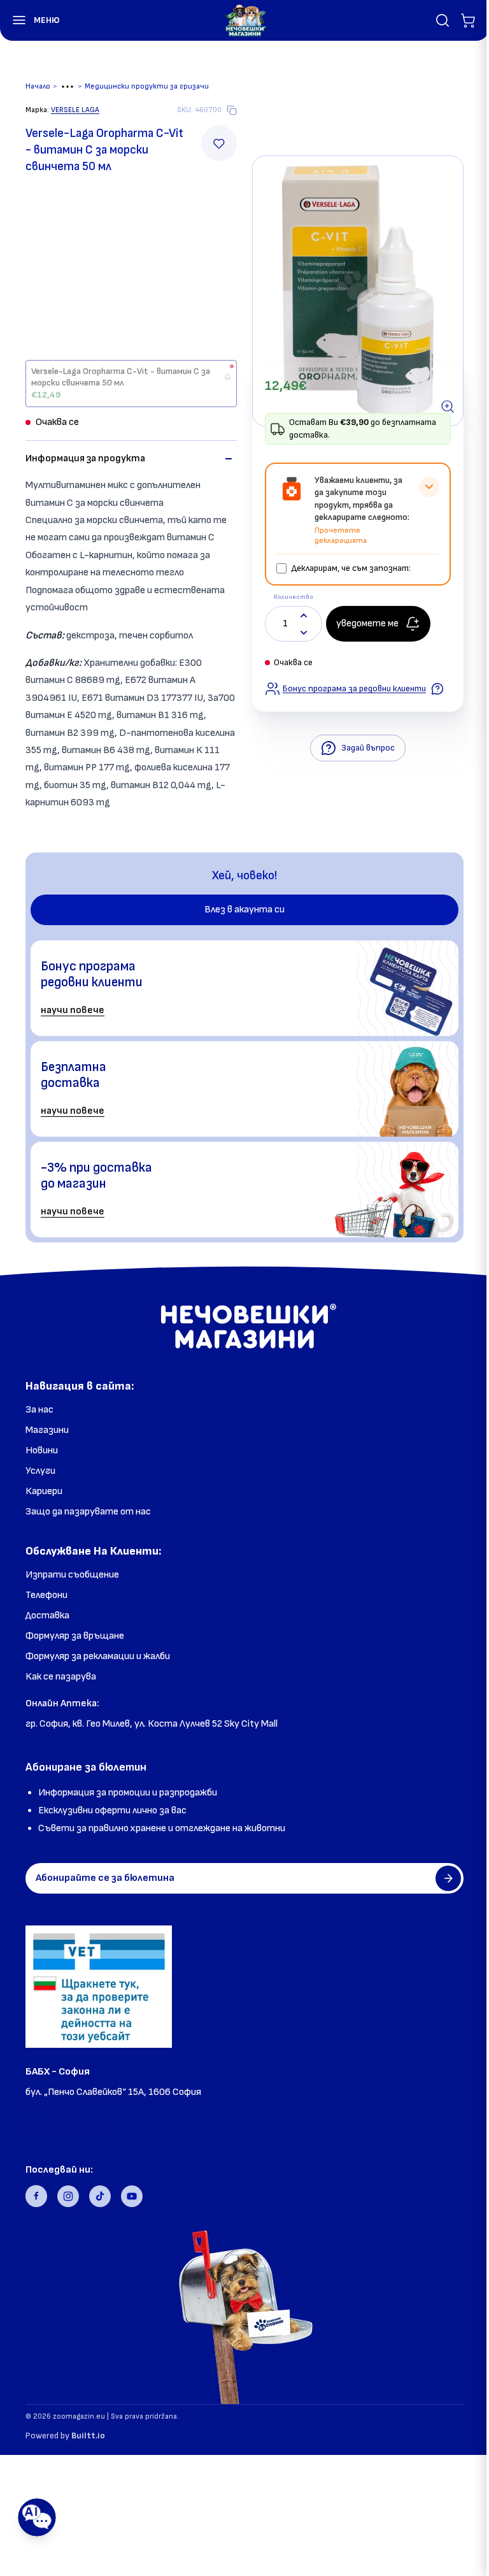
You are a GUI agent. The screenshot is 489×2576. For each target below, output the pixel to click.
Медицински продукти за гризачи (147, 86)
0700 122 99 (53, 2110)
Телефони (46, 1595)
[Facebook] (36, 2196)
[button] (30, 20)
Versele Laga (75, 110)
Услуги (40, 1471)
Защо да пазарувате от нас (88, 1512)
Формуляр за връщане (75, 1636)
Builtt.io (88, 2436)
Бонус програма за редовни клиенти (354, 688)
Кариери (44, 1491)
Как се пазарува (61, 1677)
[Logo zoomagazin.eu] (245, 20)
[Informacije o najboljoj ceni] (437, 689)
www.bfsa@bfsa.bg (70, 2128)
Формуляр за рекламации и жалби (98, 1656)
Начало (38, 86)
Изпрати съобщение (72, 1575)
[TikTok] (100, 2196)
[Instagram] (68, 2196)
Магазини (47, 1430)
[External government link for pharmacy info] (99, 1987)
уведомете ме (367, 623)
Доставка (47, 1615)
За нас (39, 1410)
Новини (42, 1450)
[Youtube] (132, 2196)
